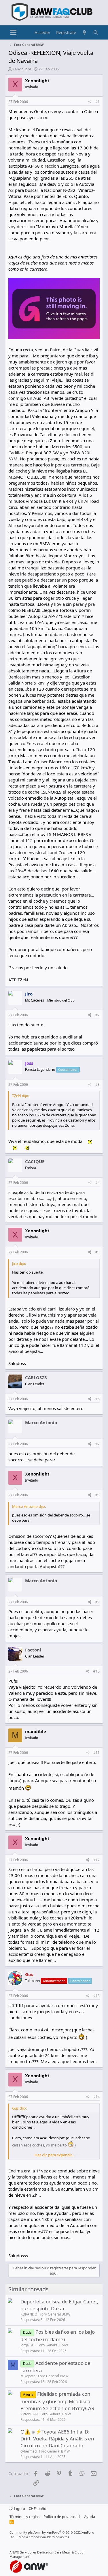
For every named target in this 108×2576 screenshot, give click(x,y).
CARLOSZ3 (36, 1377)
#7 (97, 1444)
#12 (96, 1860)
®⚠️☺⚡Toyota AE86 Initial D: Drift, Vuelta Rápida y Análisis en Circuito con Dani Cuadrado (57, 2439)
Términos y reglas (24, 2517)
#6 (97, 1399)
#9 (97, 1602)
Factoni (33, 1650)
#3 (97, 1084)
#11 (96, 1753)
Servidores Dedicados (36, 2552)
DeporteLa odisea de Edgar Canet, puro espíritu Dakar (59, 2305)
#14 (96, 2097)
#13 (96, 1996)
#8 (97, 1495)
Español (40, 2508)
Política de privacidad (62, 2517)
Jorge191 (28, 2345)
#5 (97, 1252)
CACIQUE (35, 1161)
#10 (96, 1671)
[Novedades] (85, 32)
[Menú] (13, 33)
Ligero (19, 2508)
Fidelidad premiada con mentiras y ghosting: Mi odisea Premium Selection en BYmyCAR (57, 2401)
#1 (97, 102)
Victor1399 (29, 2414)
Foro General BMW (55, 2314)
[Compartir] (90, 102)
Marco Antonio (41, 1422)
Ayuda (90, 2517)
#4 (97, 1183)
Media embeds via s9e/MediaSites (44, 2537)
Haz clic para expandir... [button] (54, 2155)
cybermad (29, 2451)
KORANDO (29, 2314)
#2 (97, 1015)
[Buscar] (96, 32)
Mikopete (28, 2376)
